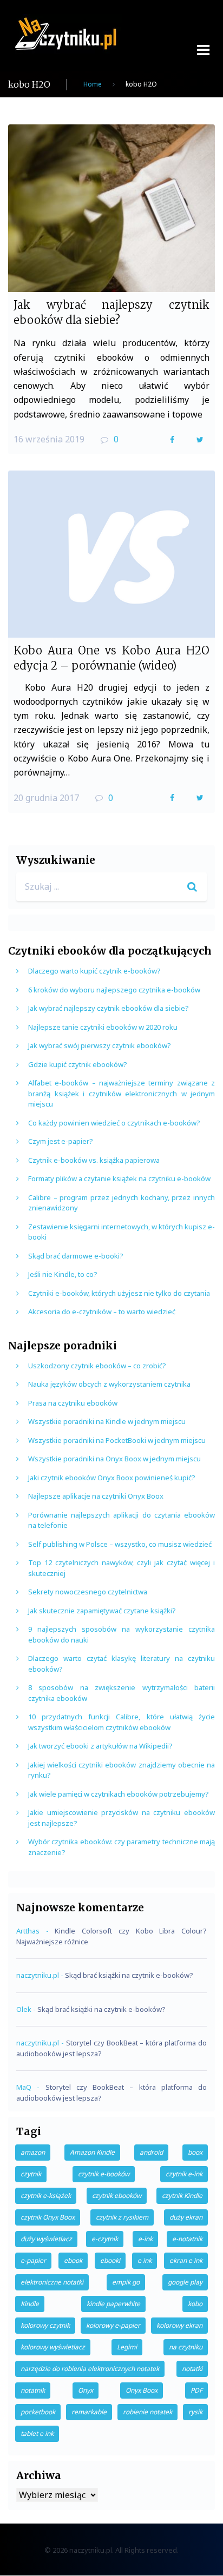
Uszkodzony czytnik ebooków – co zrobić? (97, 1366)
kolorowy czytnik (45, 2325)
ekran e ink (186, 2260)
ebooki (110, 2260)
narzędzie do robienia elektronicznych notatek (90, 2369)
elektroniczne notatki (52, 2282)
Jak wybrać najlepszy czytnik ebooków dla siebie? (109, 1008)
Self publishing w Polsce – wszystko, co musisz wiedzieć (120, 1544)
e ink (145, 2260)
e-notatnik (187, 2239)
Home (93, 84)
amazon (33, 2152)
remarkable (89, 2412)
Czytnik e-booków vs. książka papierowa (94, 1160)
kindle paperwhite (113, 2304)
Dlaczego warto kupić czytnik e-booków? (94, 971)
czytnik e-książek (46, 2196)
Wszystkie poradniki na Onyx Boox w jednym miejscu (114, 1459)
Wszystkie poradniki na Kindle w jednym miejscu (107, 1421)
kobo (195, 2304)
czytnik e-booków (104, 2174)
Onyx (86, 2390)
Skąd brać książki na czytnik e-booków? (129, 1975)
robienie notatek (147, 2412)
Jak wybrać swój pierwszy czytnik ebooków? (100, 1045)
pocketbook (38, 2412)
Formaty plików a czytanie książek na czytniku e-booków (119, 1178)
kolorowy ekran (179, 2325)
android (151, 2152)
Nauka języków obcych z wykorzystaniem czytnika (109, 1384)
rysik (195, 2412)
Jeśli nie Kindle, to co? (63, 1274)
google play (185, 2282)
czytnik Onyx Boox (48, 2217)
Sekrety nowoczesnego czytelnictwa (88, 1592)
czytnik (31, 2174)
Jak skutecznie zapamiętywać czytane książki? (102, 1611)
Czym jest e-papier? (61, 1141)
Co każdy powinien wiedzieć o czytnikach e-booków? (114, 1123)
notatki (192, 2369)
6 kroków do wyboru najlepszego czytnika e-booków (114, 990)
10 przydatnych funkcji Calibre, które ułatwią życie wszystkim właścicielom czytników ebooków (122, 1722)
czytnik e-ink (184, 2174)
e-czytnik (105, 2239)
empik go (126, 2282)
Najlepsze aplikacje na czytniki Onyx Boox (96, 1496)
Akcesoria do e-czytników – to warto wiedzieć (102, 1312)
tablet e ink (37, 2433)
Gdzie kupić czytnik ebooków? (78, 1064)
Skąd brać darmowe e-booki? (76, 1256)
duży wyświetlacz (46, 2239)
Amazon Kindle (92, 2152)
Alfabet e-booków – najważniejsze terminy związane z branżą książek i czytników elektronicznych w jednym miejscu (122, 1093)
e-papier (33, 2260)
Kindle (30, 2304)
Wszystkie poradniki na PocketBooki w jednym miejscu (117, 1440)
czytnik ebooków (117, 2196)
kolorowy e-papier (113, 2325)
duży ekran (186, 2217)
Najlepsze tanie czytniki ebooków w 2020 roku (103, 1027)
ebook (73, 2260)
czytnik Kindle (182, 2196)
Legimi (127, 2347)
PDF (196, 2390)
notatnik (33, 2390)
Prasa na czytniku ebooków (73, 1403)
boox (195, 2152)
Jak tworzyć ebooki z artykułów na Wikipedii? (100, 1746)
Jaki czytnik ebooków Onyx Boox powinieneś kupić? (112, 1478)
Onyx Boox (142, 2390)
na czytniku (186, 2347)
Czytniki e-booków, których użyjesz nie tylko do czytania (119, 1293)
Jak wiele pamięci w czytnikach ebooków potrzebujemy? (119, 1794)
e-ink (145, 2239)
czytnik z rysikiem (122, 2217)
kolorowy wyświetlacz (53, 2347)
